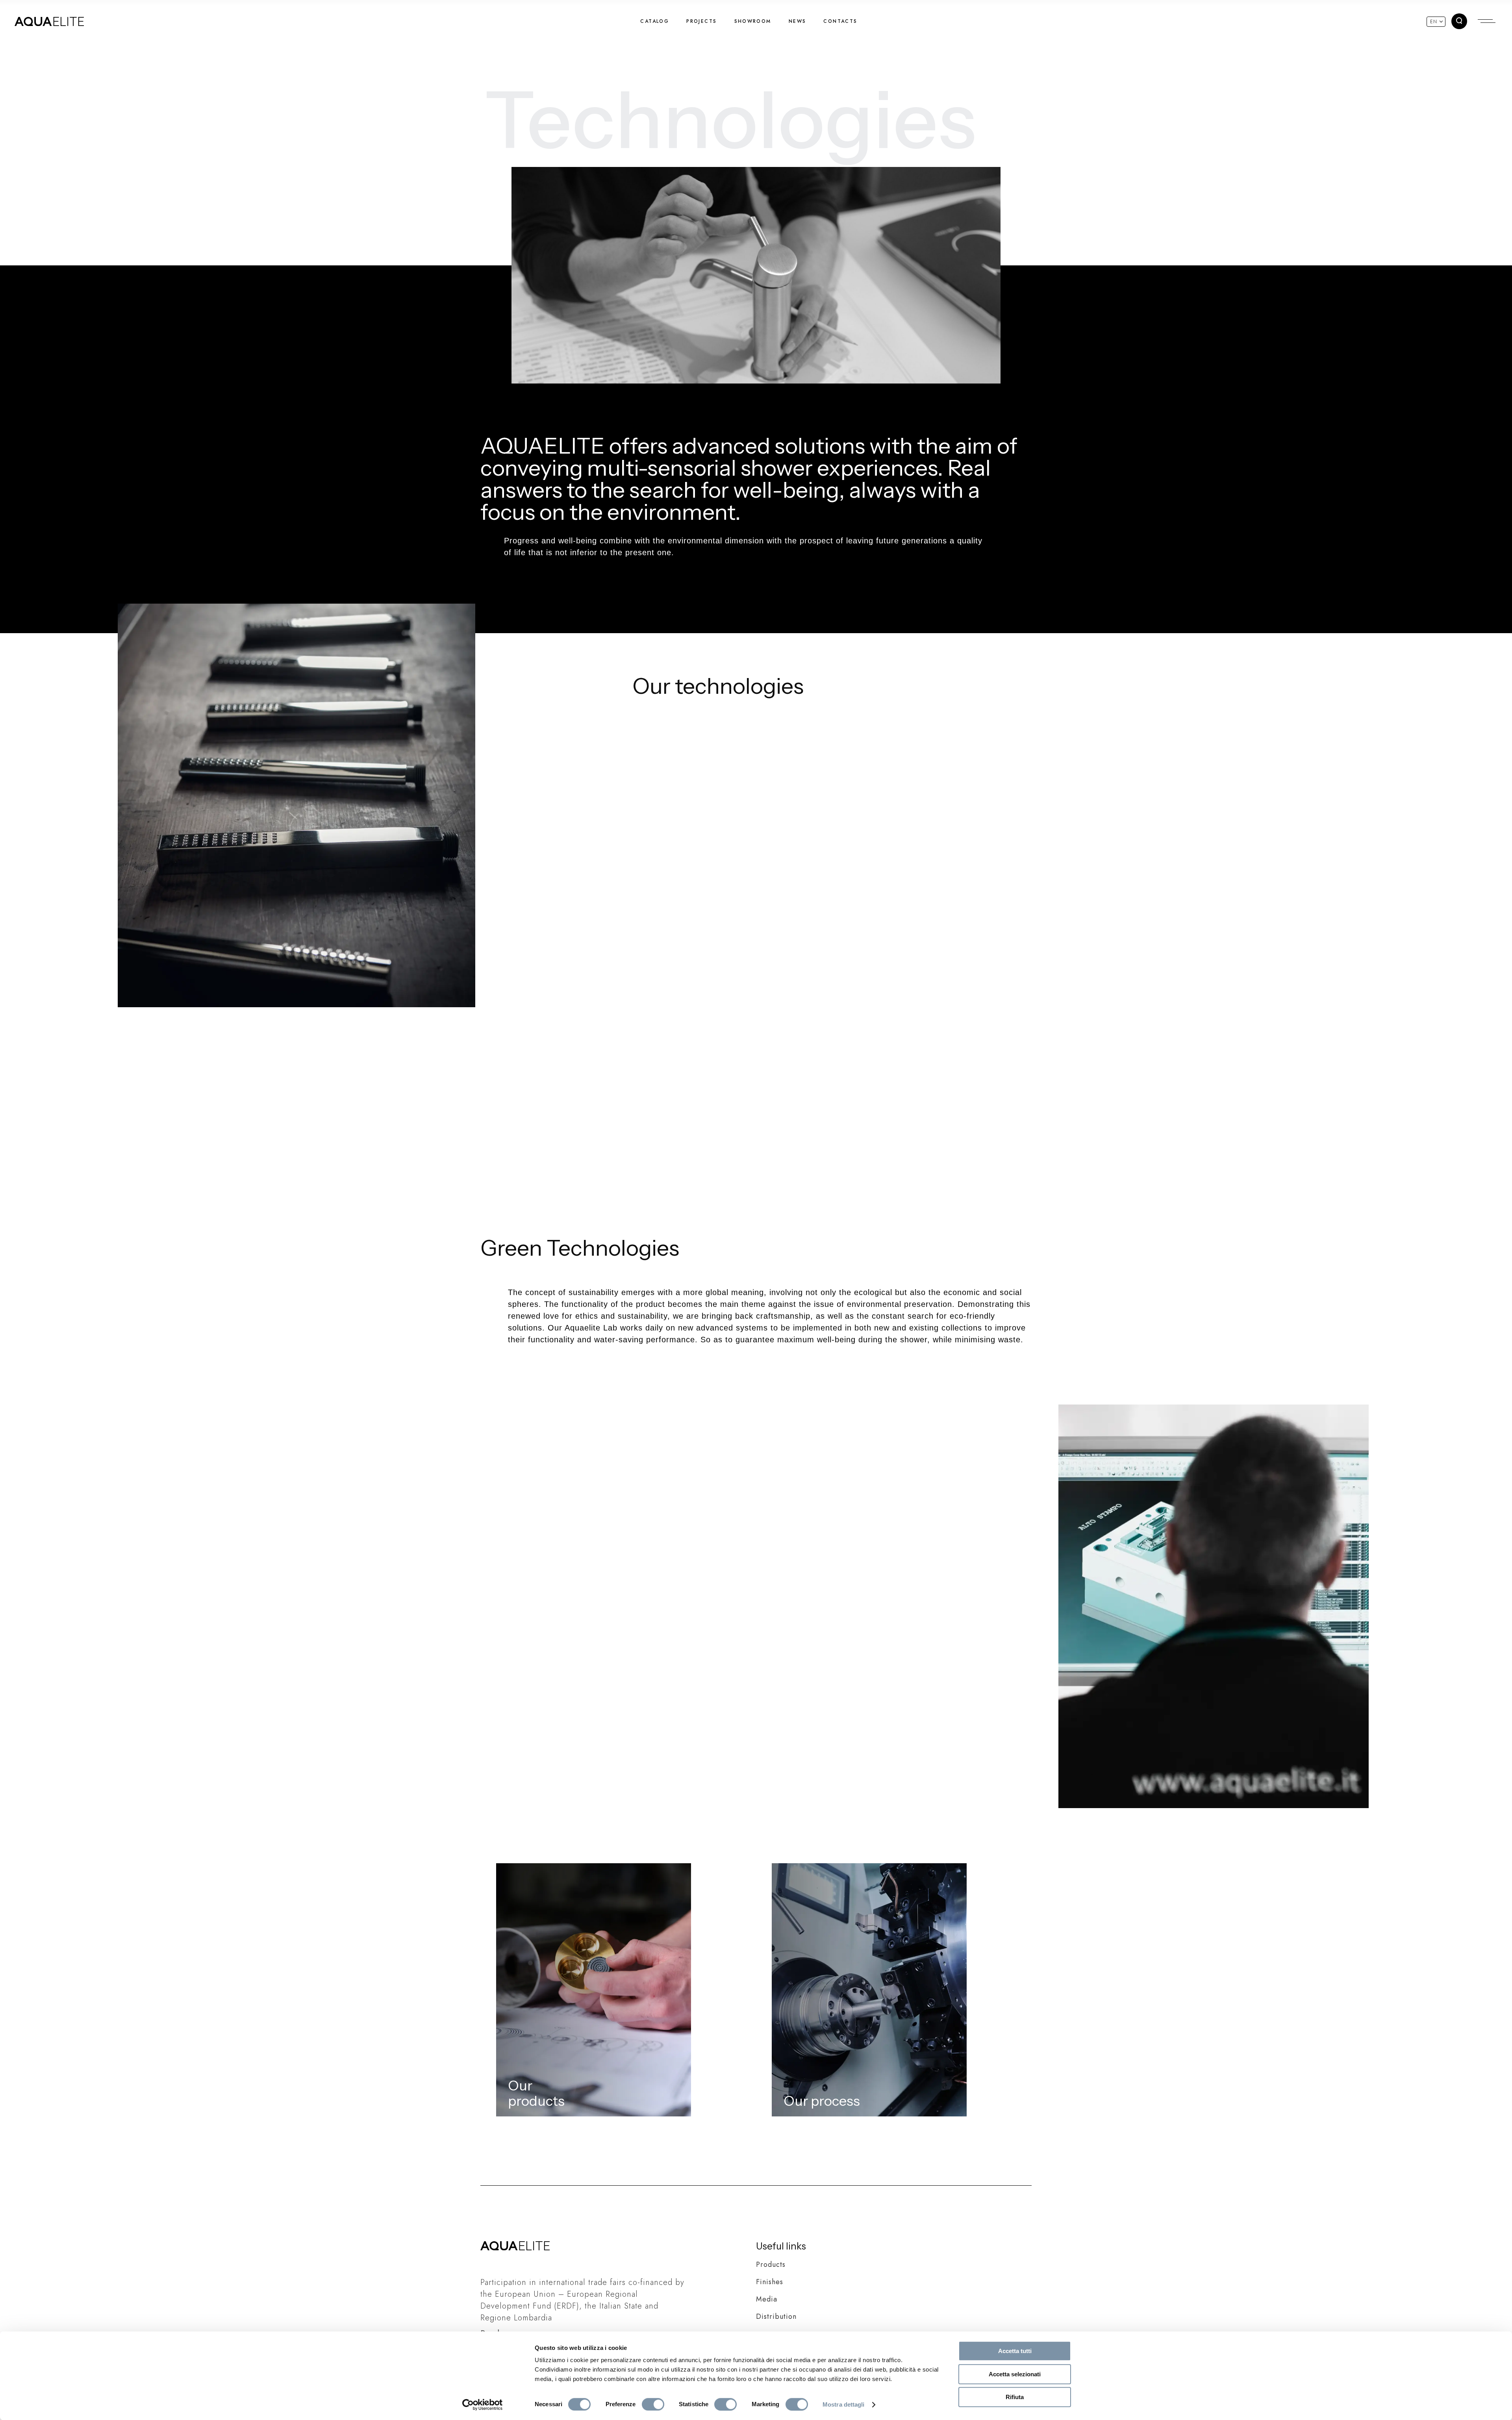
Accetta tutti (1015, 2351)
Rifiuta (1015, 2397)
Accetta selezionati (1015, 2374)
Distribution (776, 2316)
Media (767, 2299)
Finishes (770, 2282)
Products (771, 2264)
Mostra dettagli (844, 2404)
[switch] (653, 2404)
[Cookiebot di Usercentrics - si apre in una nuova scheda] (483, 2405)
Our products (536, 2093)
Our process (822, 2101)
